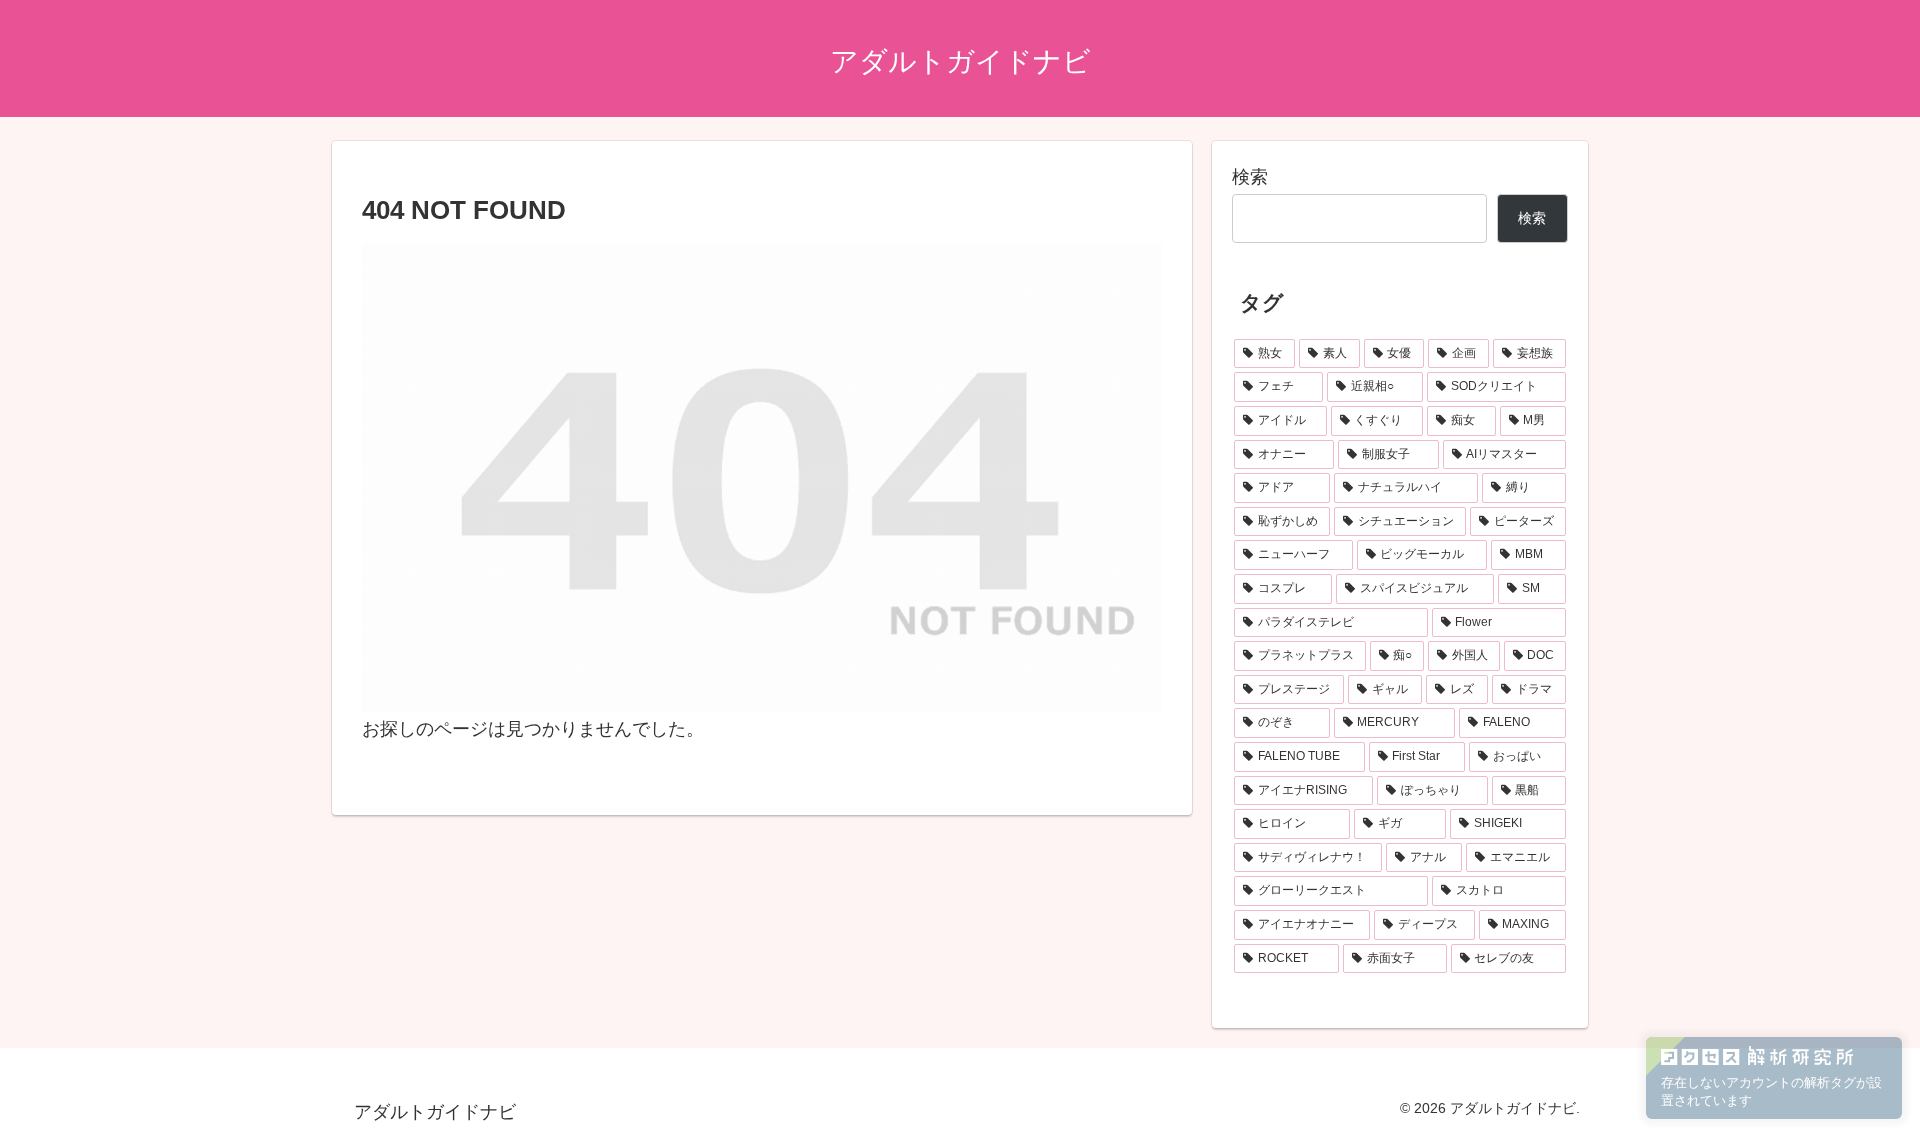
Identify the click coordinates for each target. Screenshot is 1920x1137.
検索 (1250, 177)
